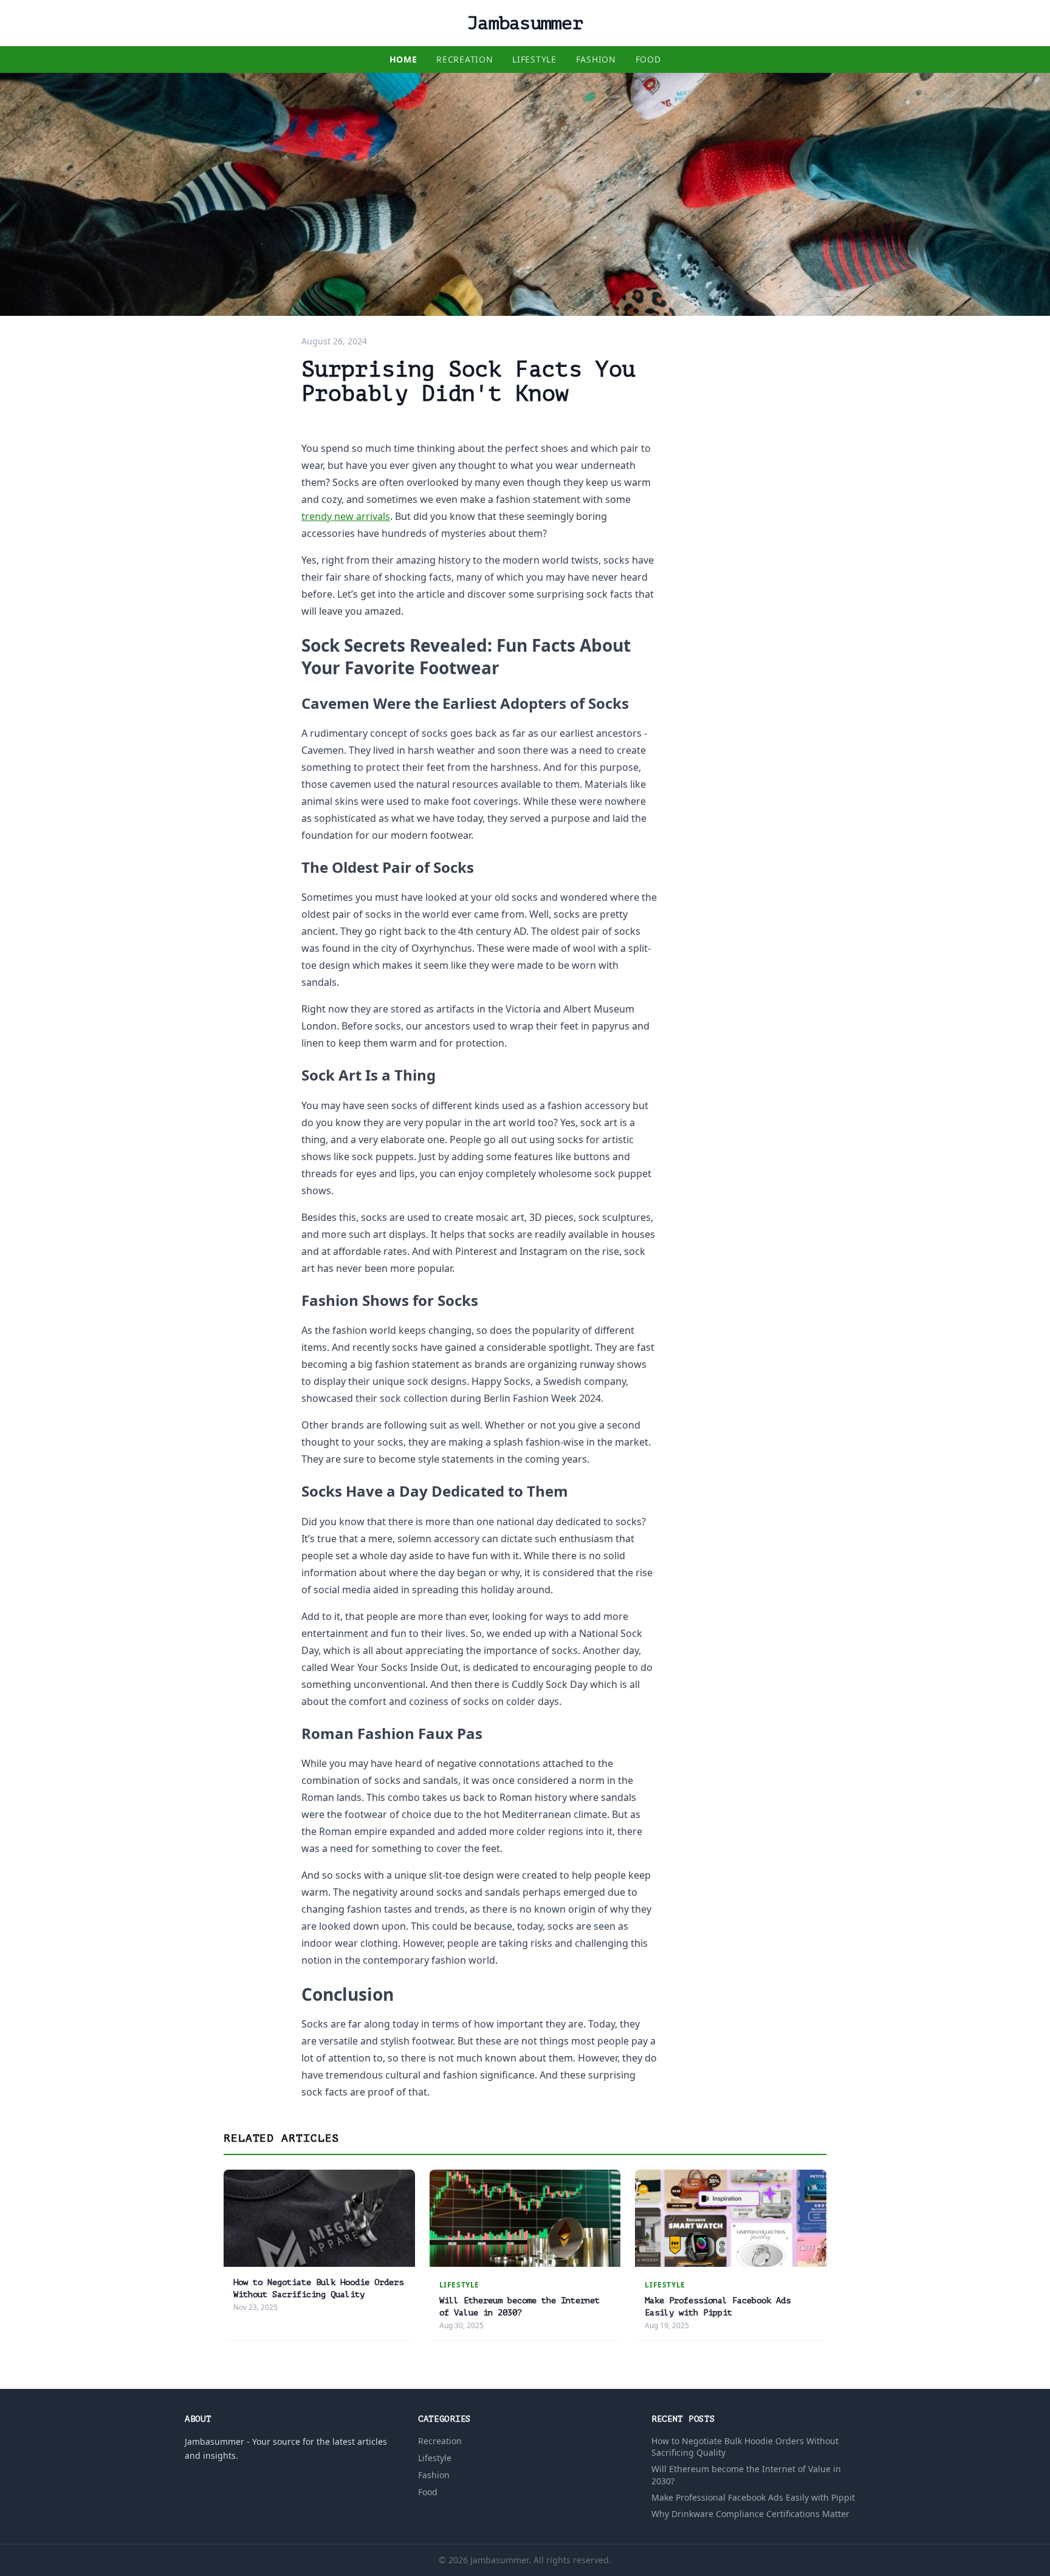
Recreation (465, 59)
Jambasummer (525, 23)
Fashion (596, 59)
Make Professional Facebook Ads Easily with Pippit (753, 2497)
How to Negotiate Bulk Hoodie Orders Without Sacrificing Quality (745, 2447)
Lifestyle (534, 59)
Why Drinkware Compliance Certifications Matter (750, 2514)
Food (648, 59)
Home (403, 59)
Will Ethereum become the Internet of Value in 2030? (746, 2475)
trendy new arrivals (346, 516)
